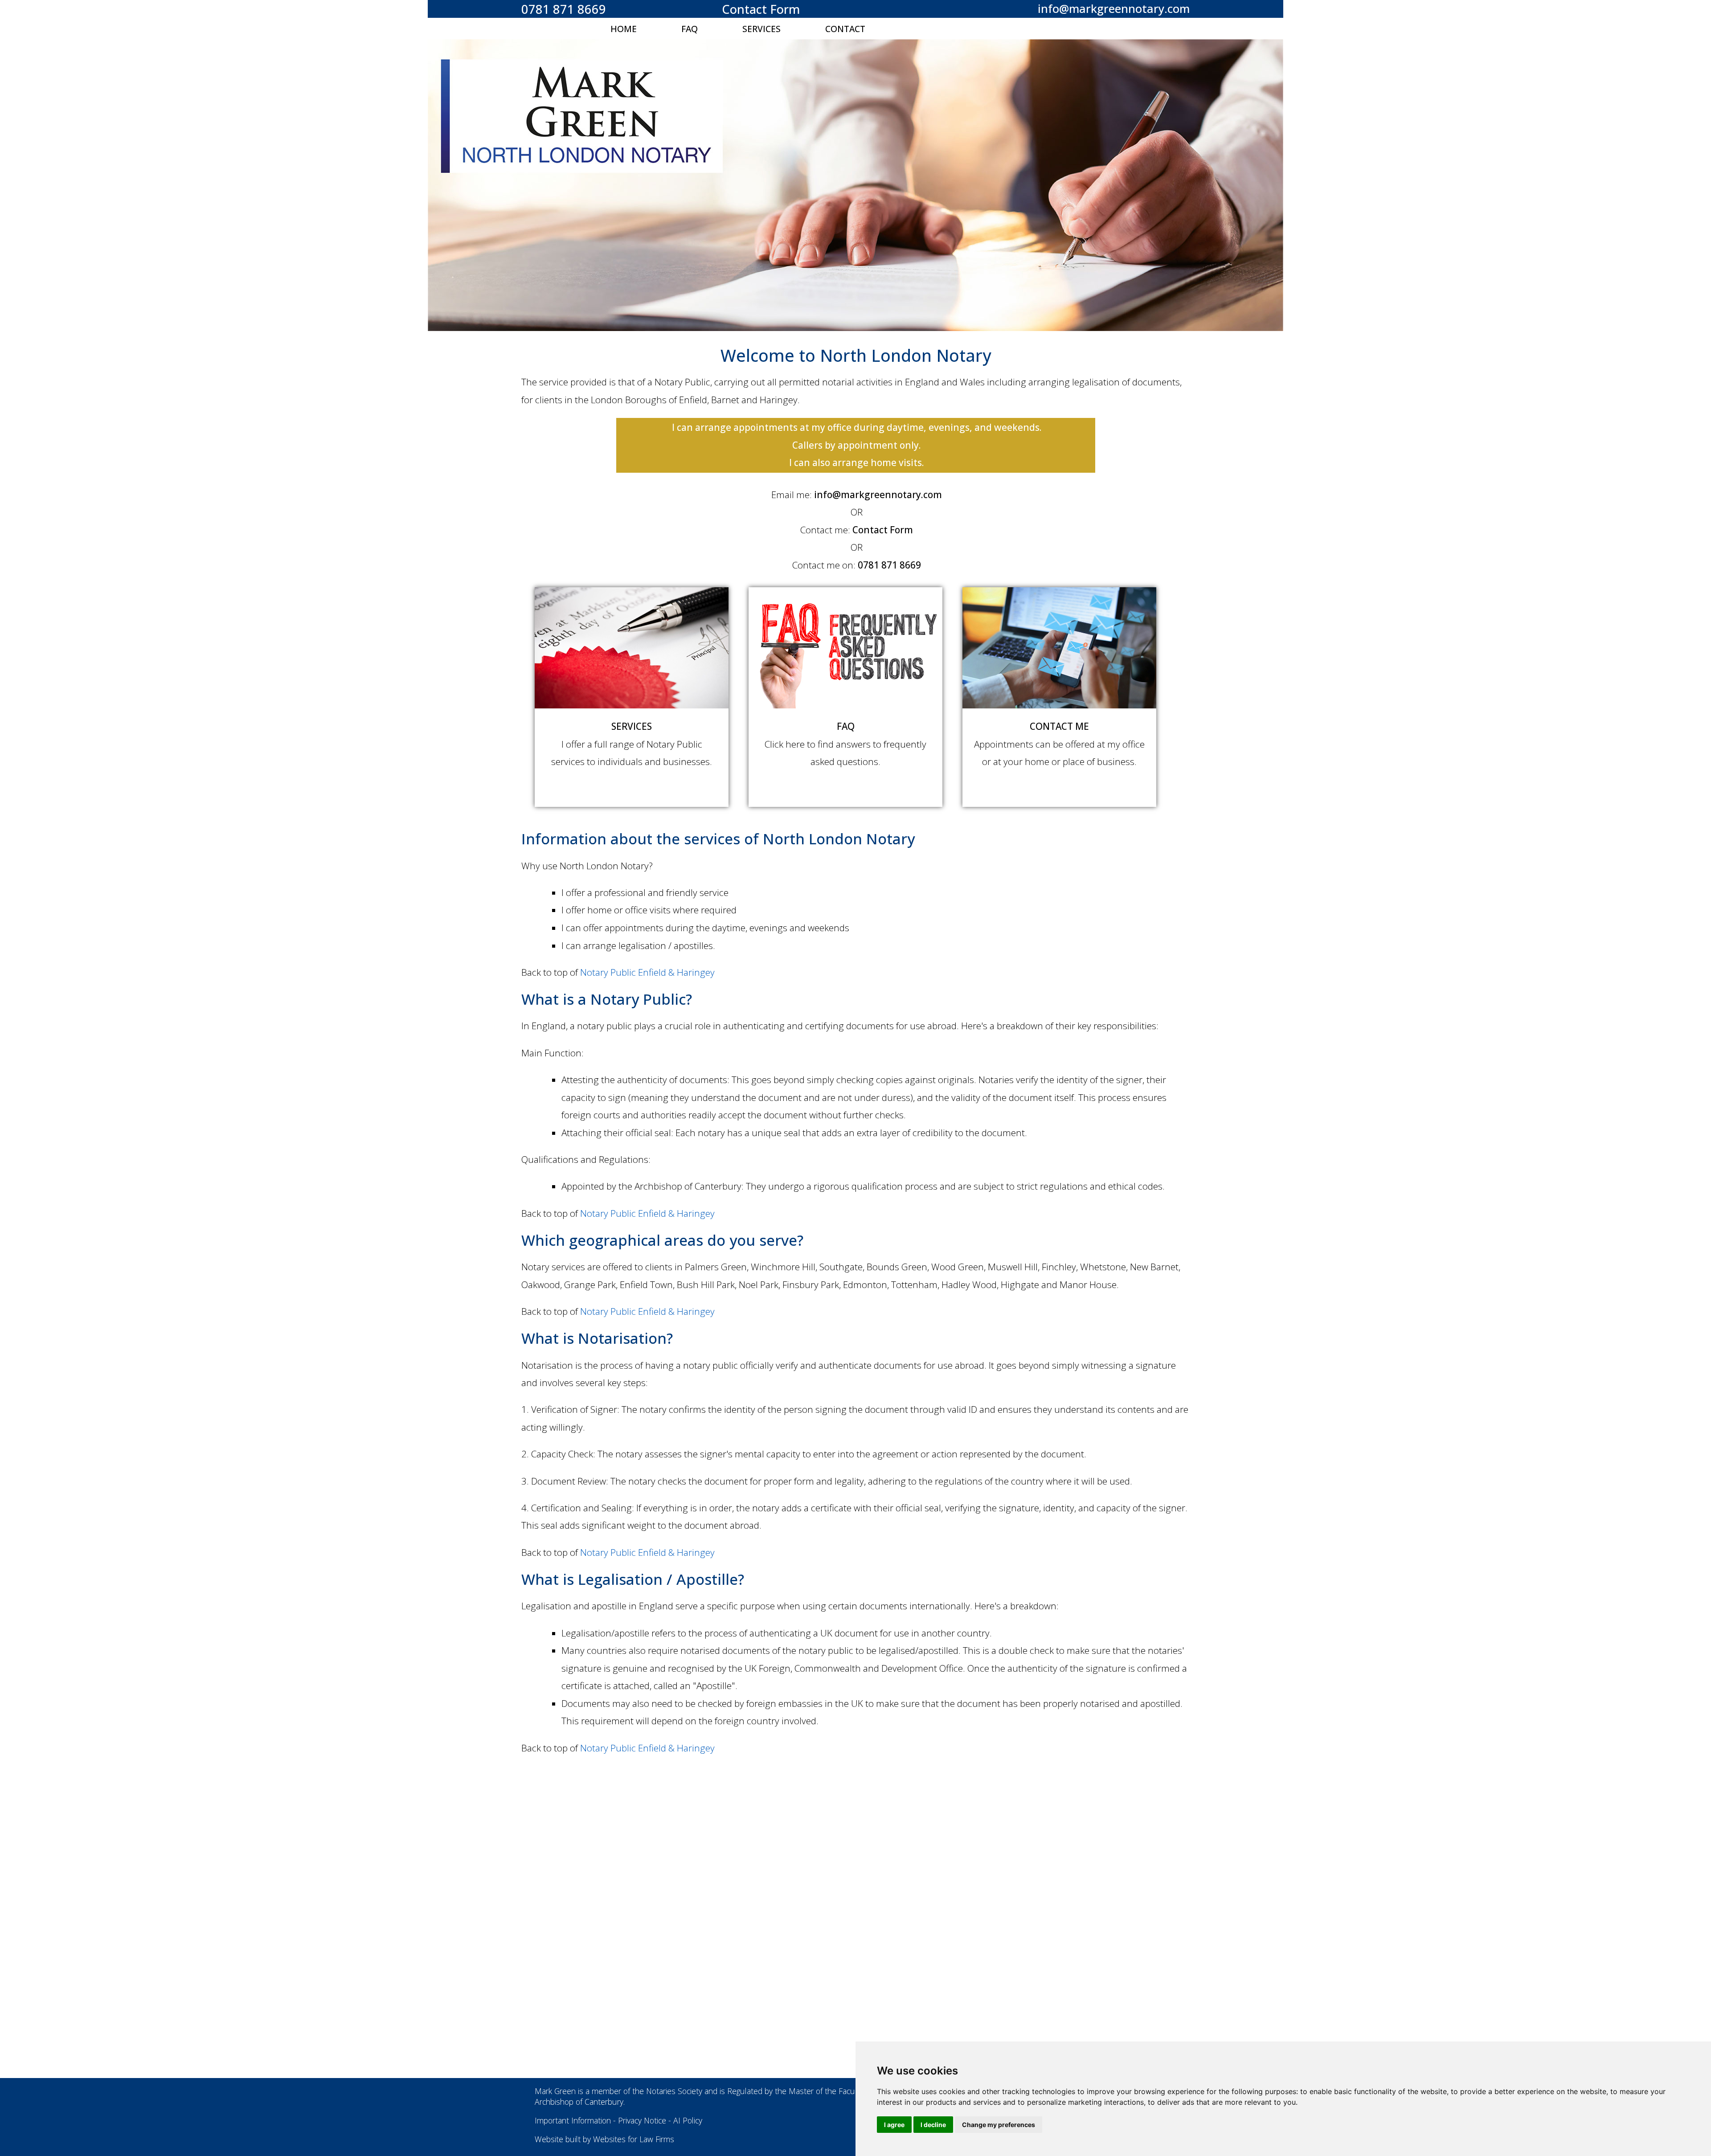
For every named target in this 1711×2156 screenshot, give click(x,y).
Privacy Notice (642, 2120)
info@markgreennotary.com (1114, 9)
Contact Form (761, 9)
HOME (624, 29)
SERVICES (761, 29)
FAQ (690, 29)
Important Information (573, 2120)
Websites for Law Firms (634, 2139)
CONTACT (845, 29)
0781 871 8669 (564, 9)
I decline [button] (933, 2125)
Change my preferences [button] (999, 2125)
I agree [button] (894, 2125)
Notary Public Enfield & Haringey (647, 972)
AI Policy (688, 2120)
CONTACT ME (1059, 726)
